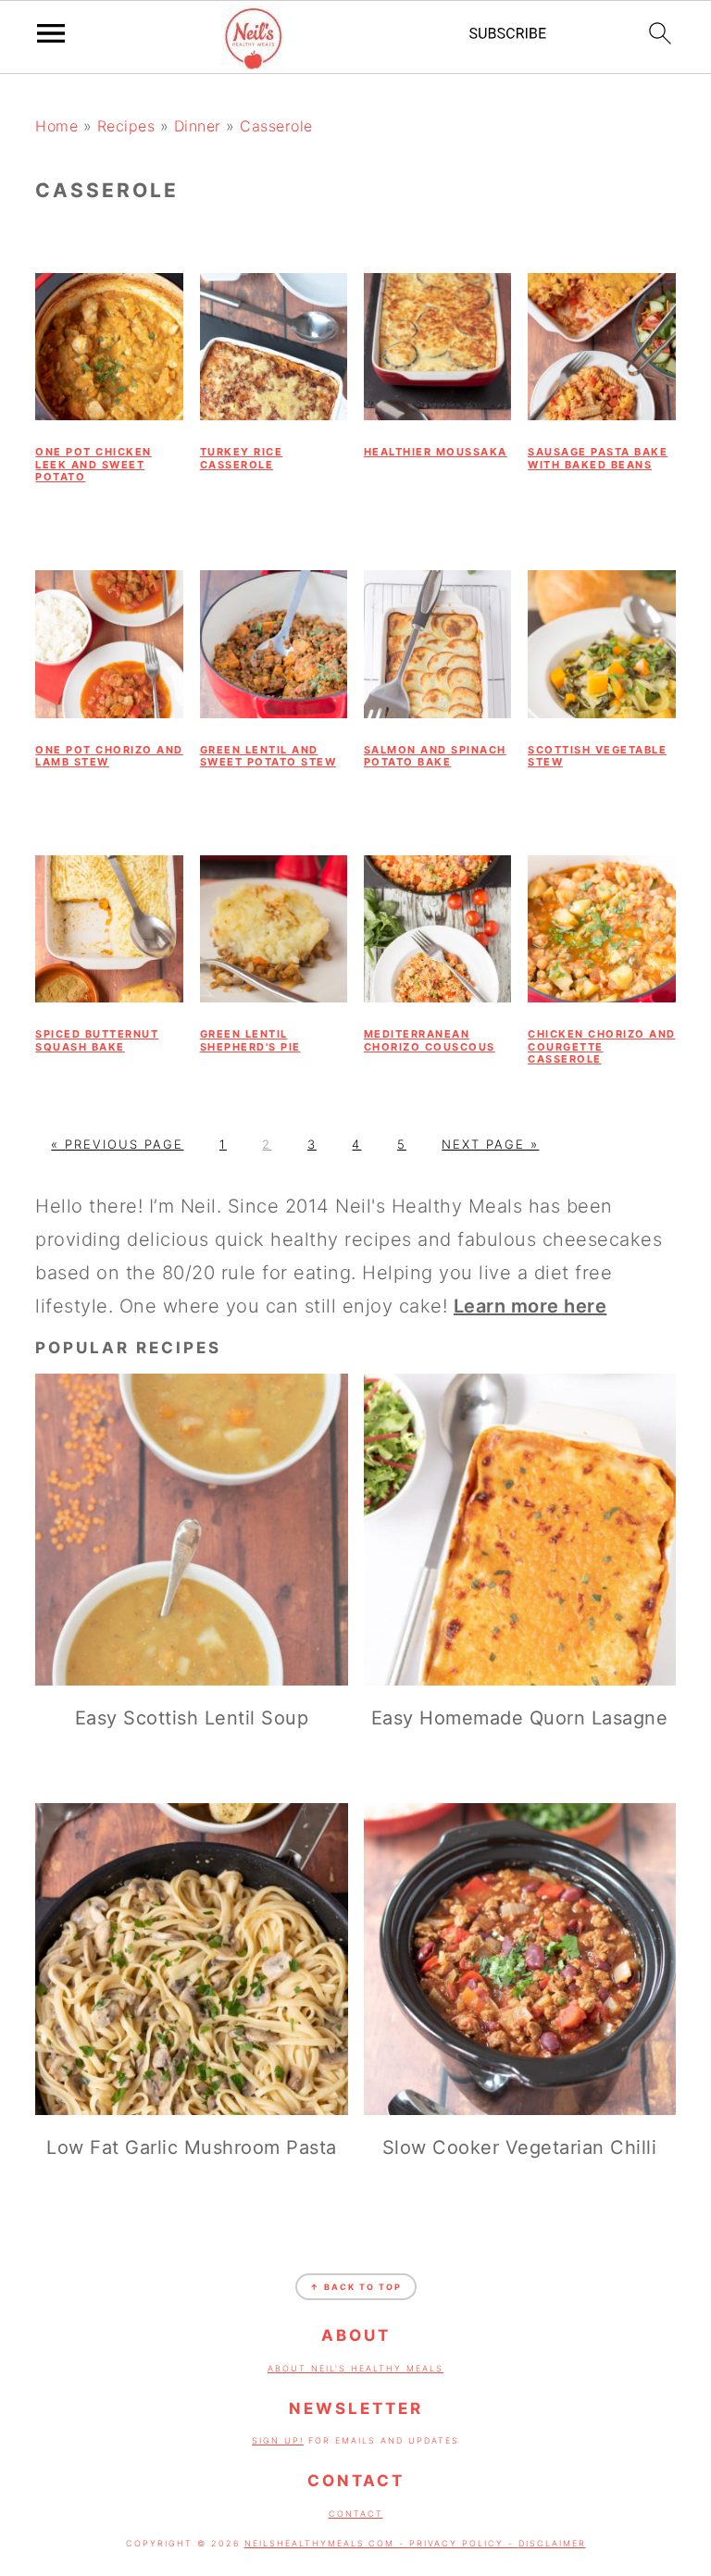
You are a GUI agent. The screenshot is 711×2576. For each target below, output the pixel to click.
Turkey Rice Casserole (242, 458)
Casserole (276, 126)
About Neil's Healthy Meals (355, 2368)
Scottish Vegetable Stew (597, 756)
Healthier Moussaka (436, 452)
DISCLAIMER (552, 2543)
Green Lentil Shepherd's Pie (250, 1040)
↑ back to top (356, 2287)
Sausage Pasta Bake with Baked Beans (598, 458)
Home (56, 126)
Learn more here (530, 1306)
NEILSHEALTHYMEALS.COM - (327, 2543)
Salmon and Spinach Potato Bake (435, 756)
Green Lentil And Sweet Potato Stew (268, 756)
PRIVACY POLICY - (464, 2543)
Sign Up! (278, 2440)
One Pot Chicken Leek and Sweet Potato (94, 464)
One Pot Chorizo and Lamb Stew (109, 756)
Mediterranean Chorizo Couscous (430, 1040)
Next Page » (490, 1144)
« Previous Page (117, 1144)
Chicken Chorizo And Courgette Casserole (602, 1046)
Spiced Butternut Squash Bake (97, 1040)
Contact (356, 2514)
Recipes (126, 126)
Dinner (198, 126)
